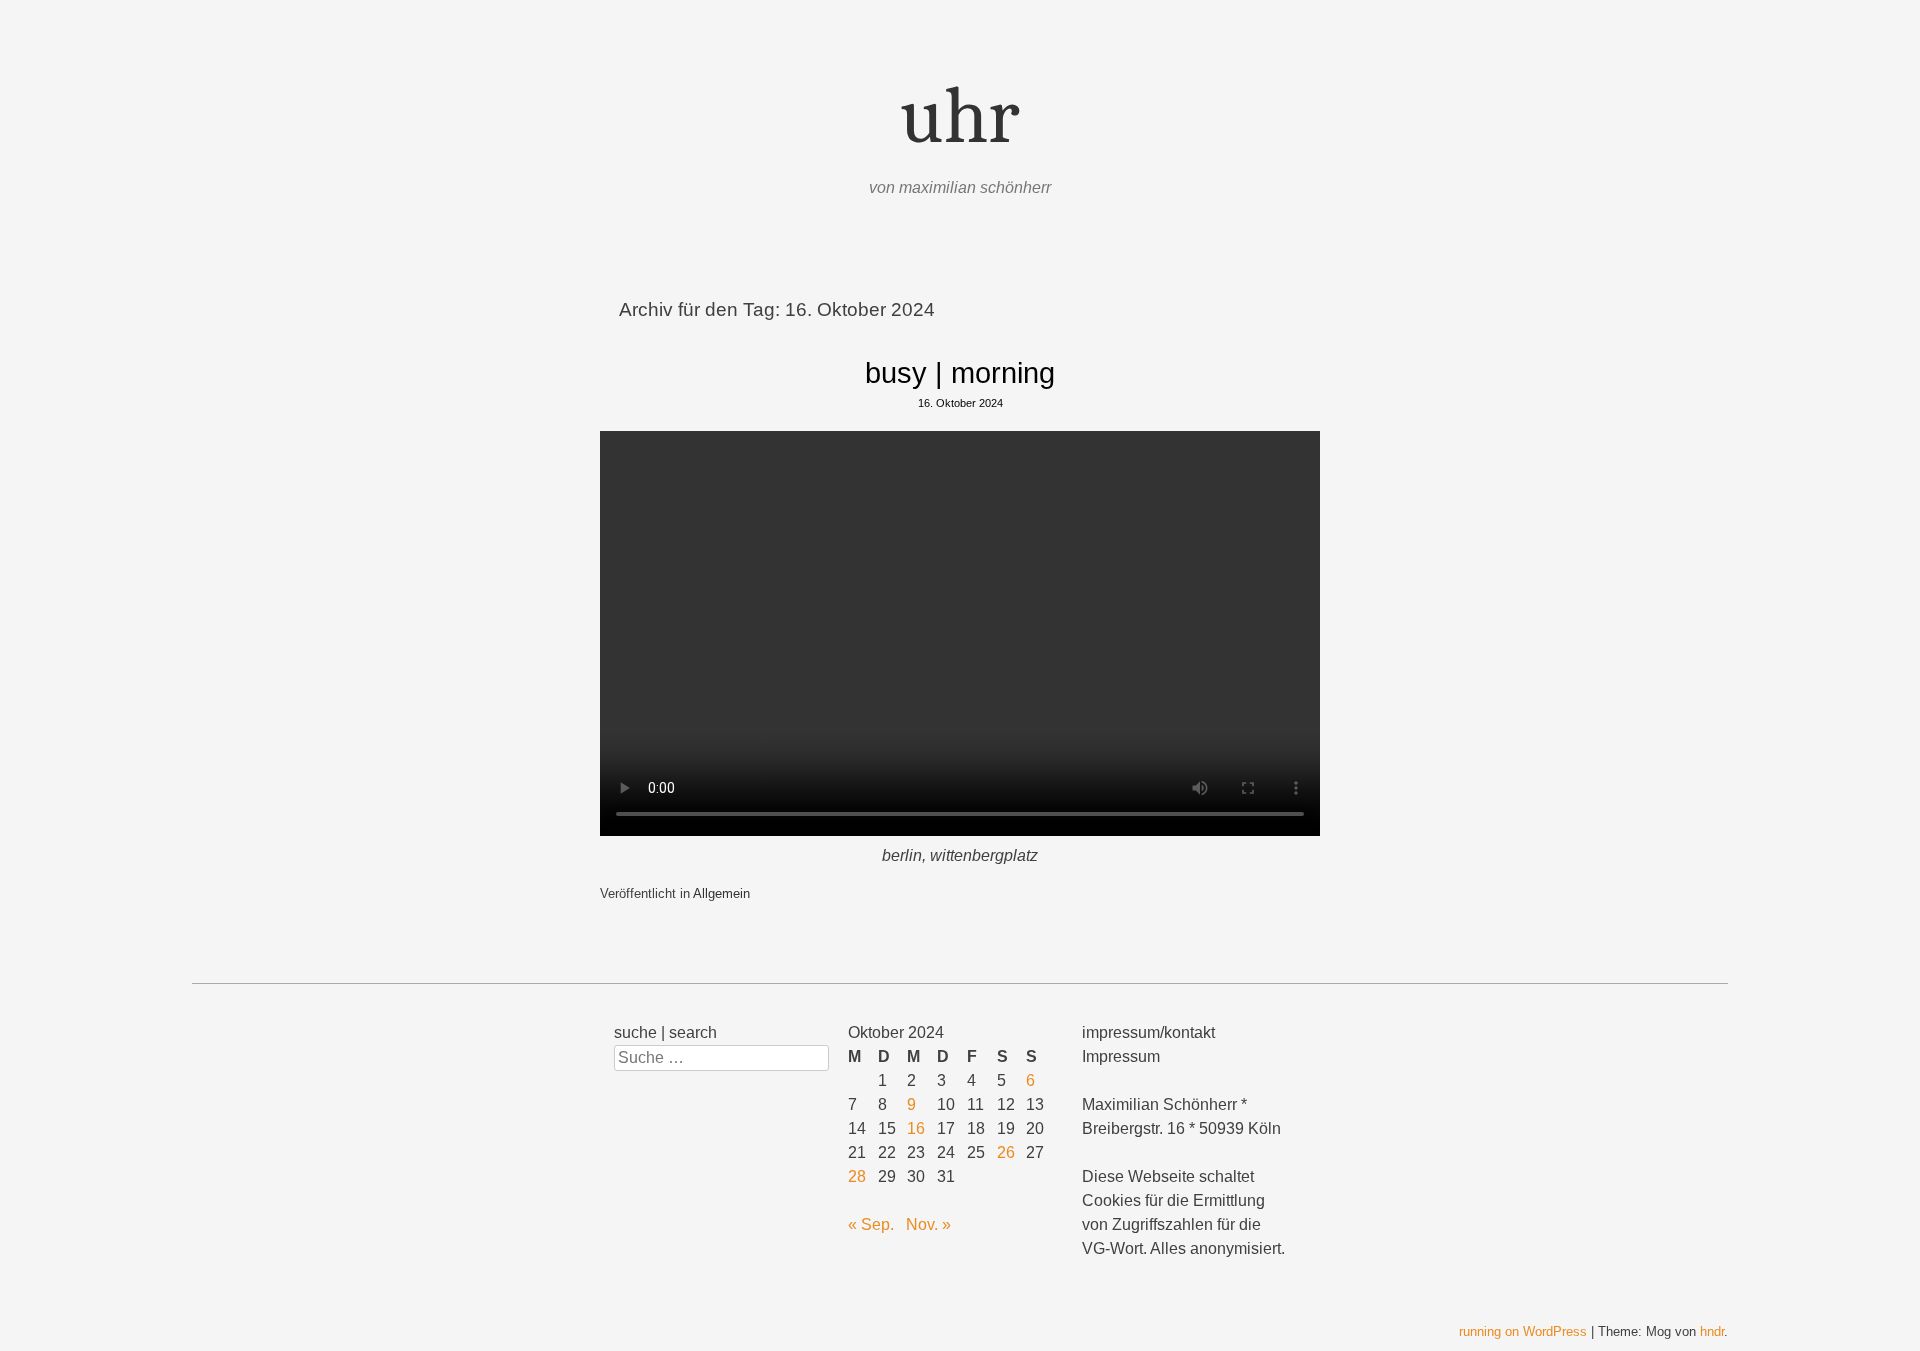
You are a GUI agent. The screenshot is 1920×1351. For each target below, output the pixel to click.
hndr (1712, 1331)
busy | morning (960, 373)
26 (1006, 1152)
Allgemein (721, 893)
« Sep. (871, 1224)
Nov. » (928, 1224)
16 (916, 1128)
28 (857, 1176)
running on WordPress (1523, 1331)
